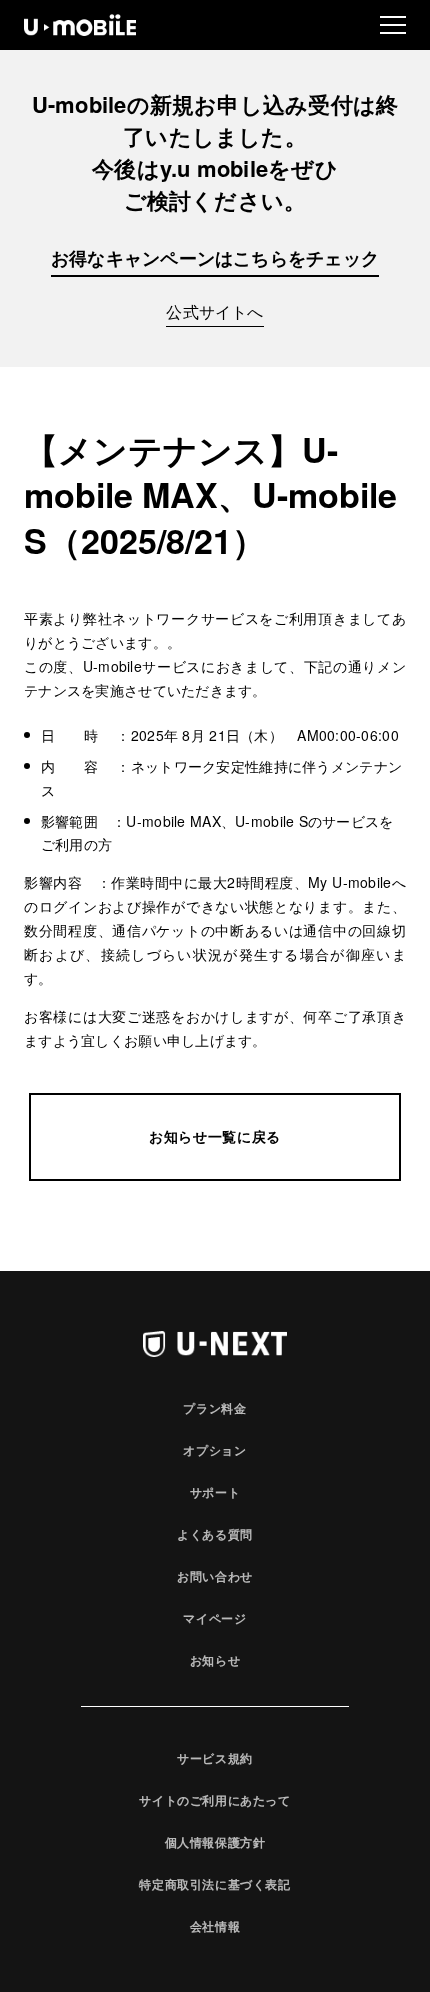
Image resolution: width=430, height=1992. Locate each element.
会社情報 (215, 1926)
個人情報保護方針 (215, 1842)
